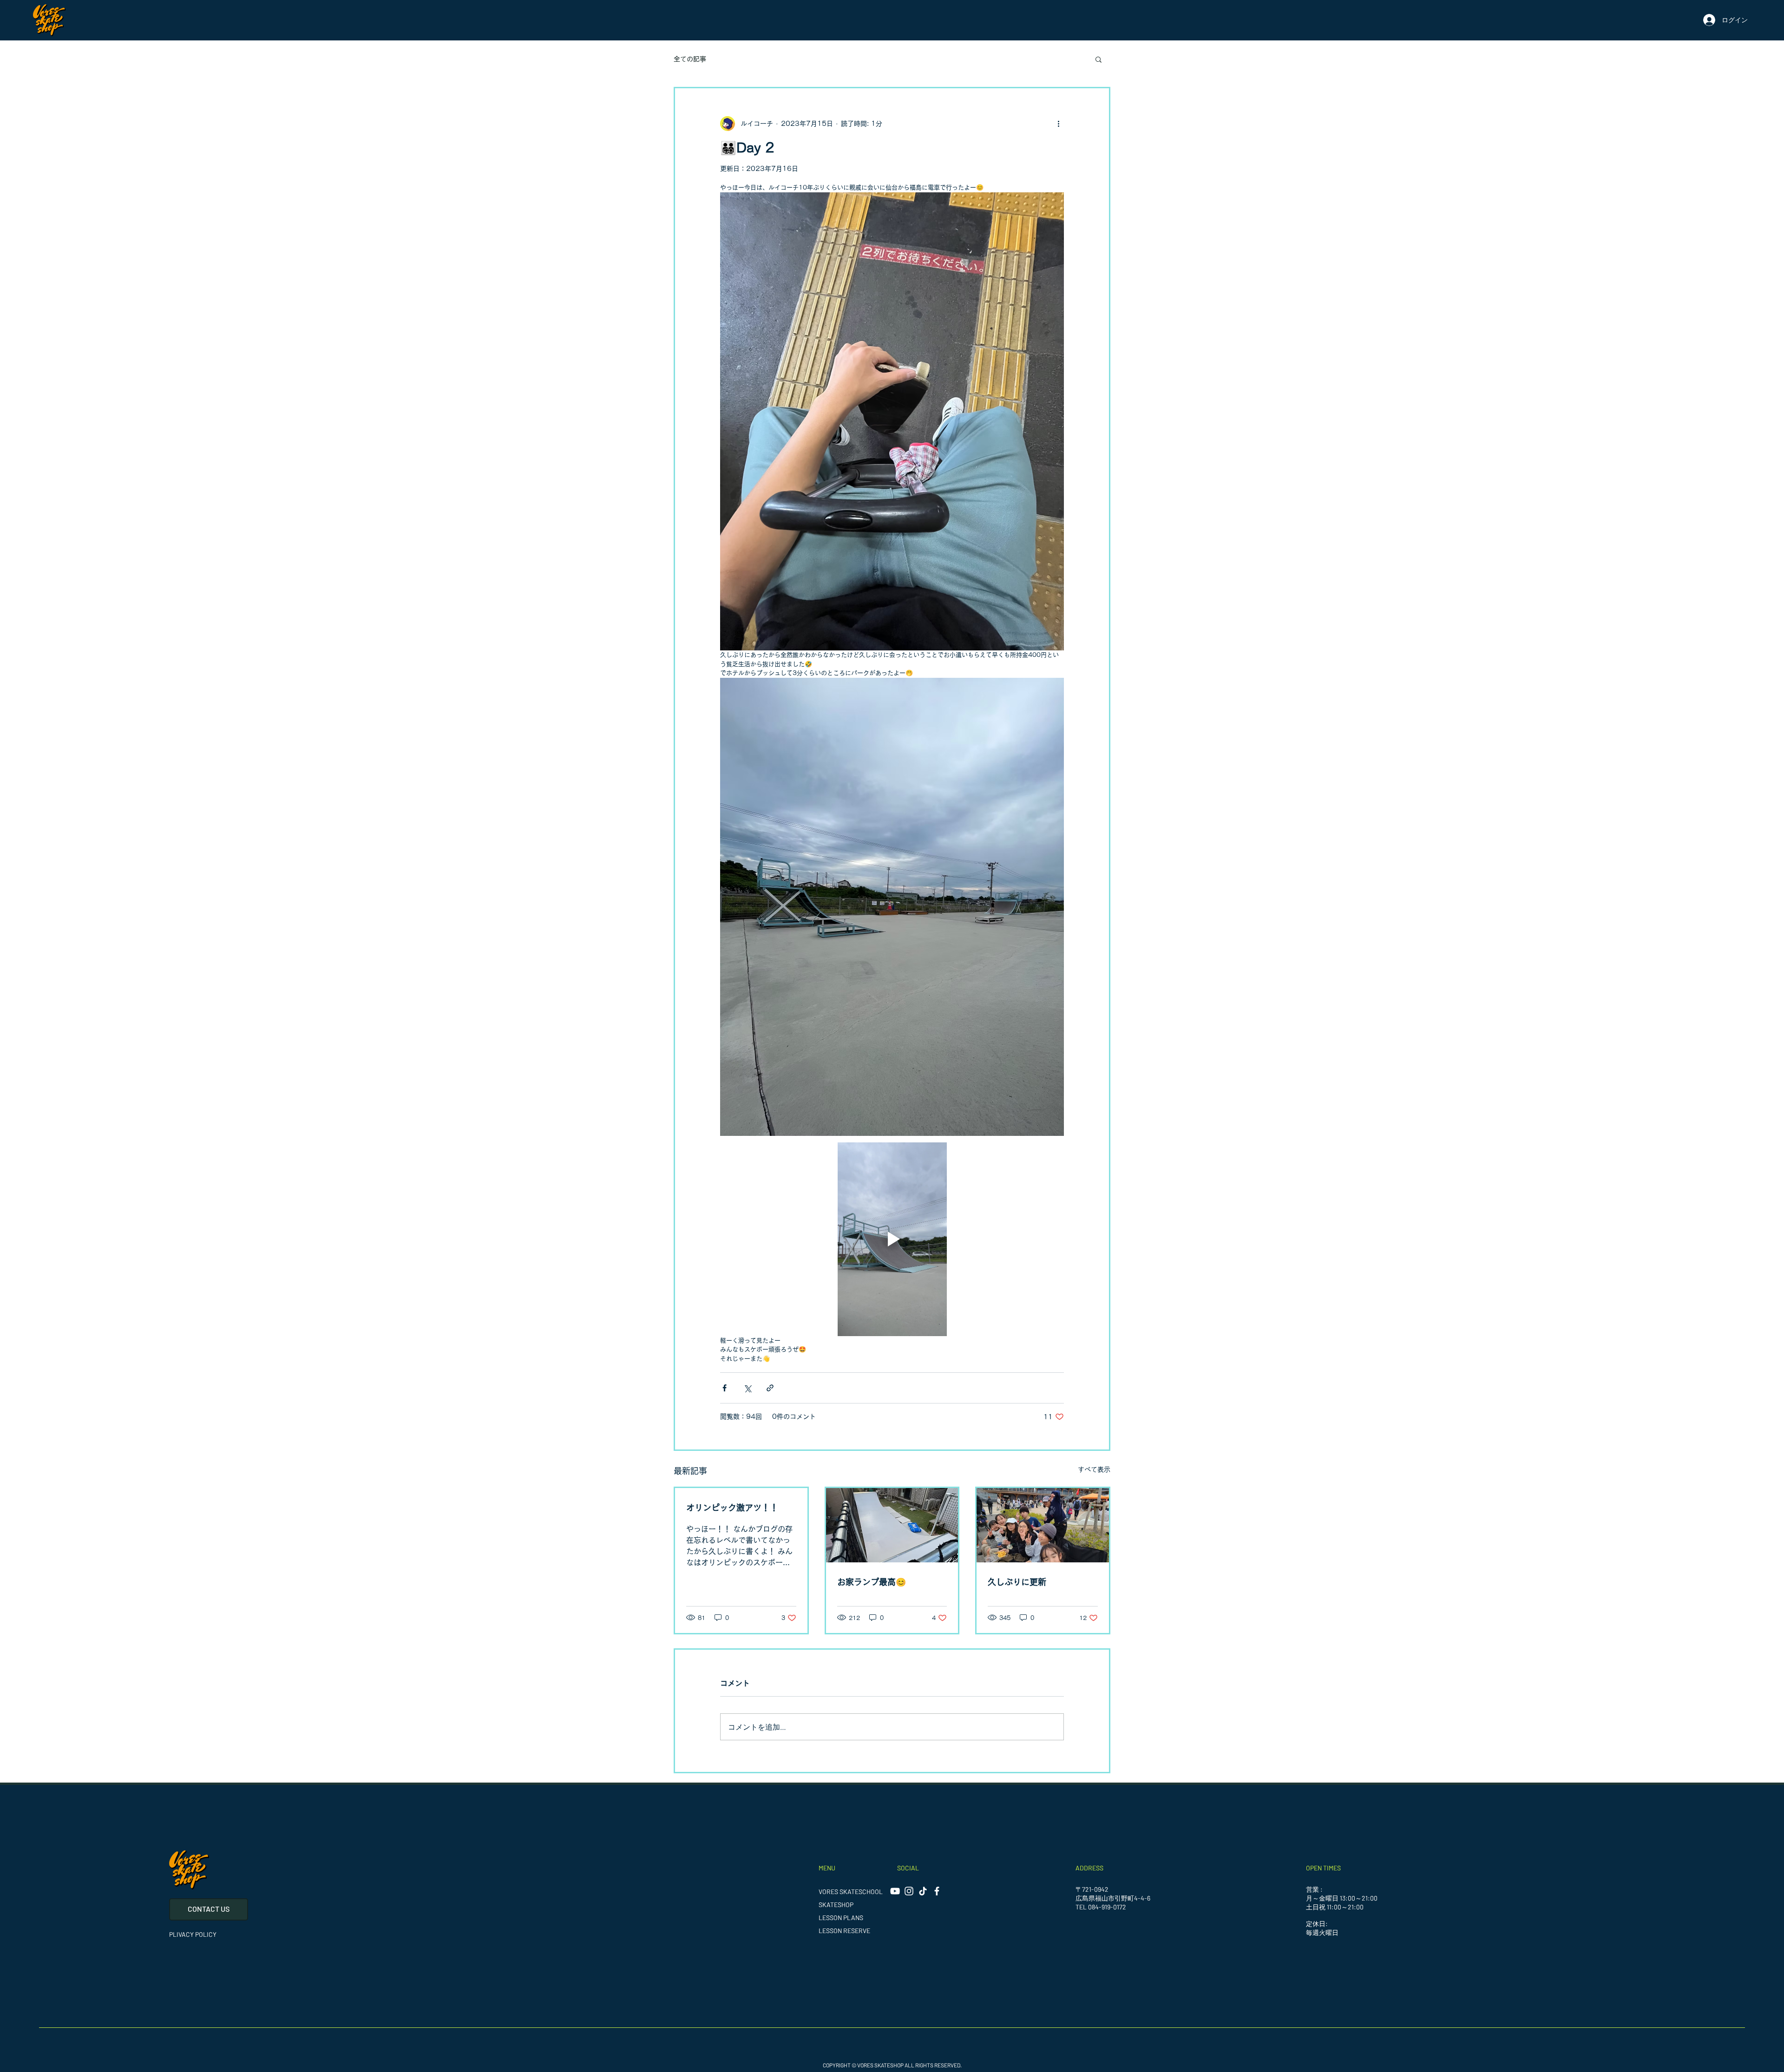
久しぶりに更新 (1017, 1582)
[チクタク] (923, 1891)
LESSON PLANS (841, 1918)
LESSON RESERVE (844, 1931)
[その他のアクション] (1058, 124)
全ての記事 (690, 59)
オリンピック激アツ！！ (732, 1508)
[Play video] (892, 1239)
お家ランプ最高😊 (872, 1582)
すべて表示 (1094, 1469)
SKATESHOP (836, 1905)
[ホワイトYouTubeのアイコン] (895, 1891)
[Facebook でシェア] (725, 1388)
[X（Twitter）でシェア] (747, 1388)
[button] (1099, 59)
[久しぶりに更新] (1043, 1525)
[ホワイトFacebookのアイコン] (937, 1891)
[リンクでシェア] (770, 1388)
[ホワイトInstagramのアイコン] (909, 1891)
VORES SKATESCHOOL (851, 1892)
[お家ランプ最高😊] (892, 1525)
